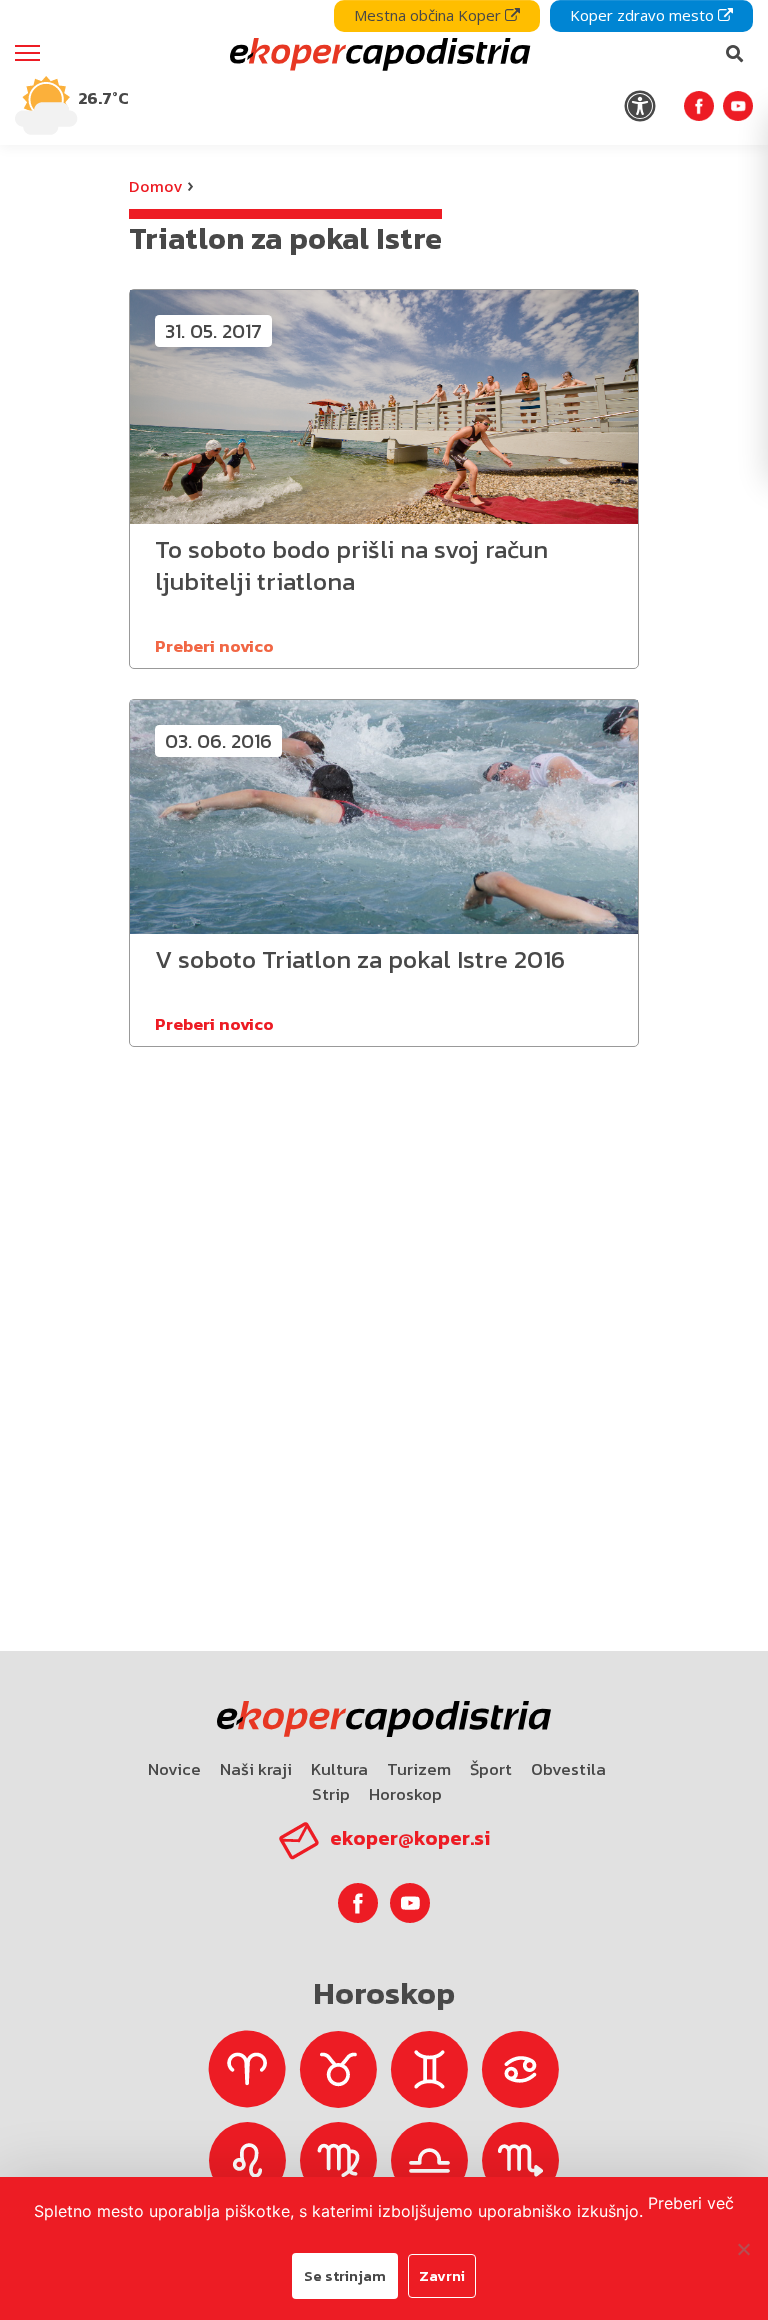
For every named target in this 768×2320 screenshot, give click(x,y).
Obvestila (568, 1769)
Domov (155, 186)
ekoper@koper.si (410, 1838)
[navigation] (384, 72)
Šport (491, 1769)
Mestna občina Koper (429, 15)
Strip (331, 1794)
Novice (174, 1769)
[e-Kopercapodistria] (377, 54)
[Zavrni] (743, 2249)
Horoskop (405, 1794)
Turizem (419, 1769)
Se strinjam (345, 2275)
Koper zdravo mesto (644, 15)
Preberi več (691, 2203)
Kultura (339, 1769)
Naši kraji (256, 1769)
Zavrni (442, 2275)
